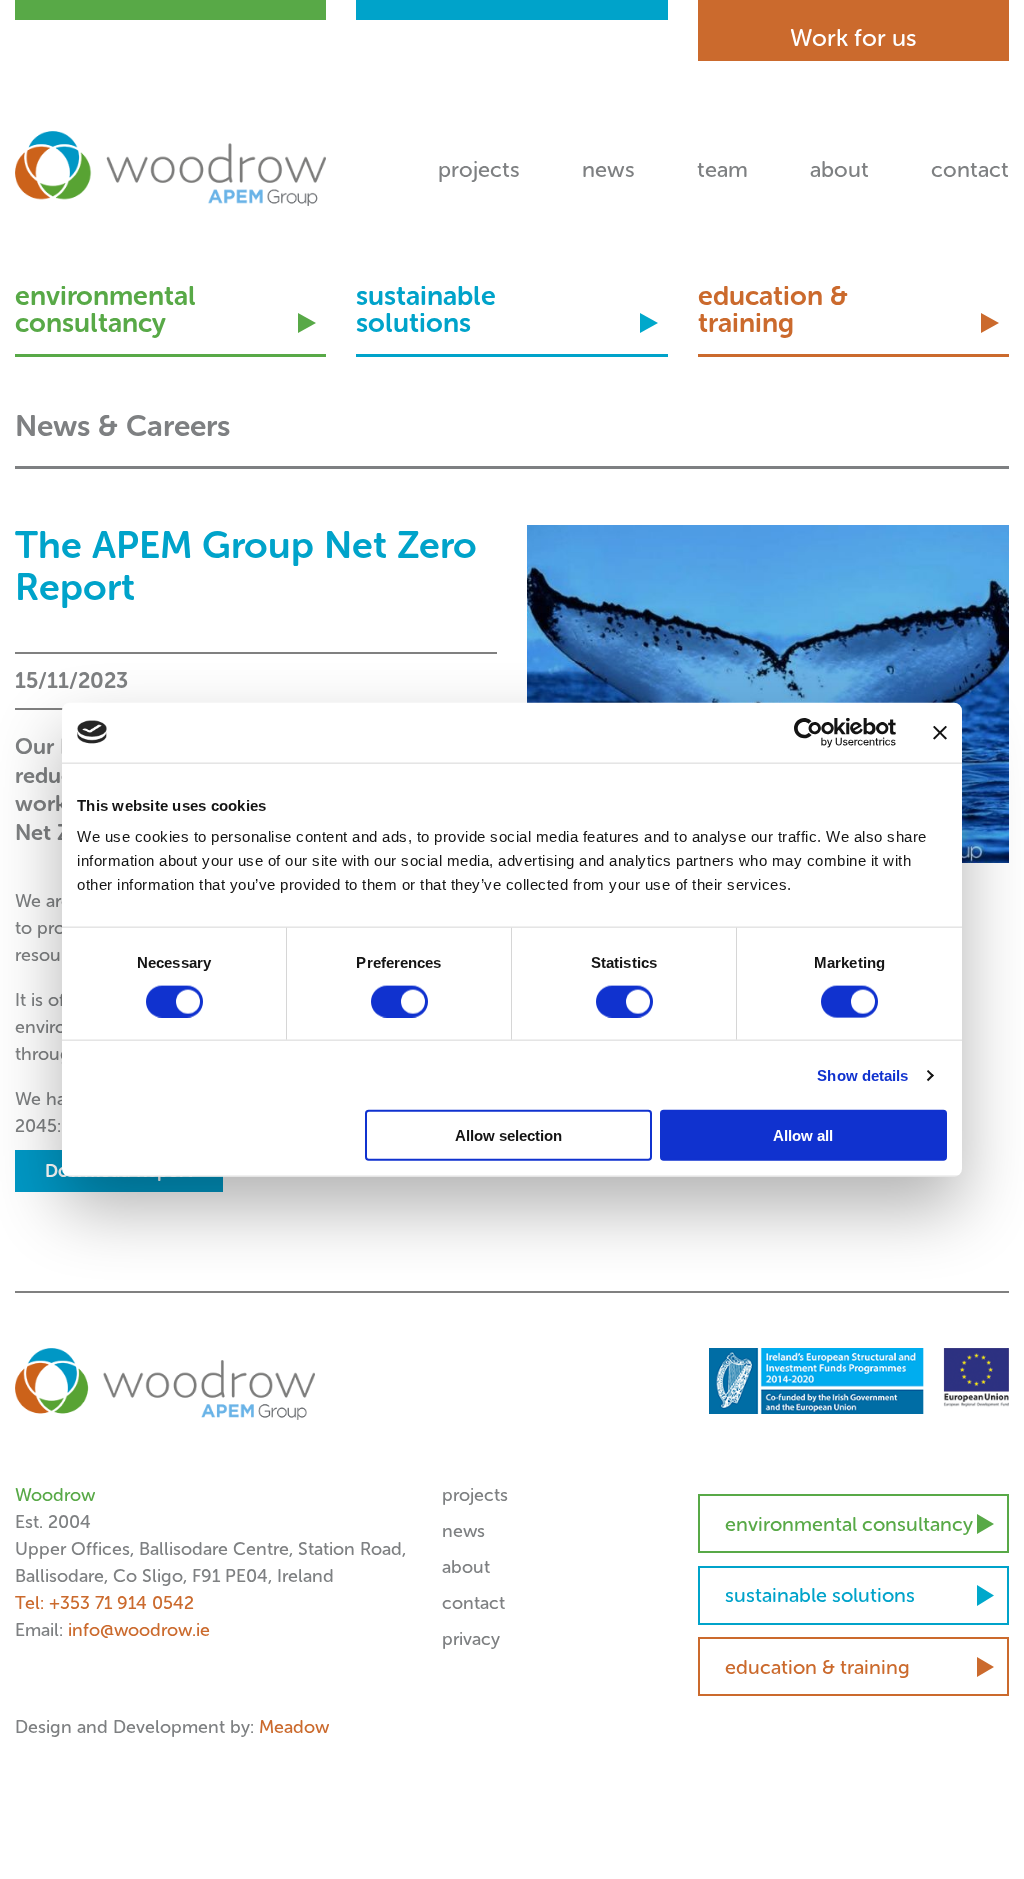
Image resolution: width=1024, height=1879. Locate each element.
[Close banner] (940, 732)
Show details (862, 1074)
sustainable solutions (426, 311)
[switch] (399, 1001)
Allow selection (508, 1135)
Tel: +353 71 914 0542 (104, 1603)
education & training (773, 311)
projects (479, 169)
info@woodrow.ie (139, 1630)
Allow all (803, 1135)
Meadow (294, 1727)
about (839, 169)
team (722, 169)
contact (970, 169)
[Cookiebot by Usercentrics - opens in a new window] (808, 732)
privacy (471, 1639)
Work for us (853, 37)
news (608, 169)
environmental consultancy (105, 311)
